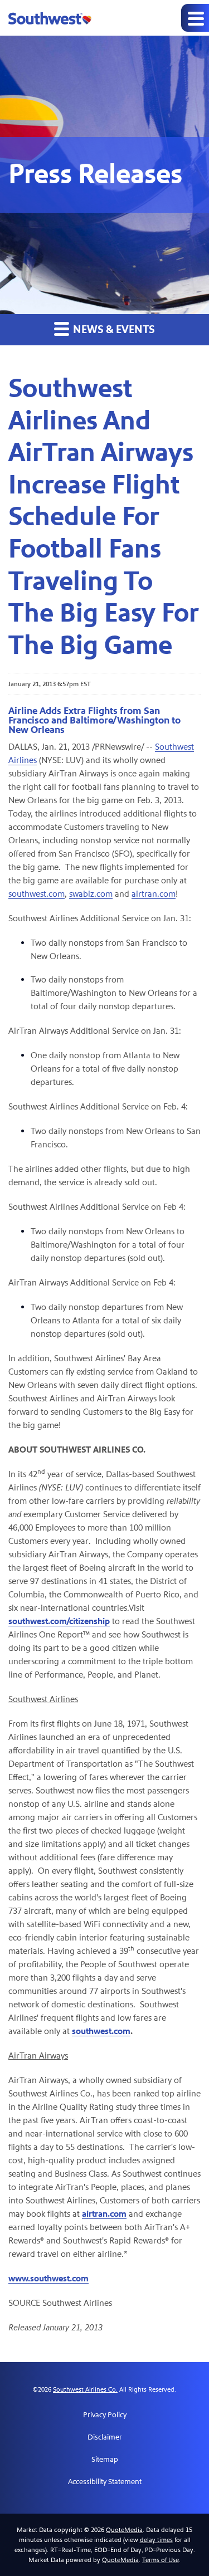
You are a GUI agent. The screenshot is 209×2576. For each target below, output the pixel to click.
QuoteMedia (124, 2530)
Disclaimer (105, 2437)
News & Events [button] (113, 330)
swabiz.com (91, 894)
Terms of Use (161, 2560)
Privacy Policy (105, 2415)
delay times (156, 2540)
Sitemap (105, 2460)
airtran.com (154, 894)
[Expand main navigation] (195, 18)
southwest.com (37, 894)
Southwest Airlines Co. (85, 2389)
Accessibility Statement (105, 2482)
